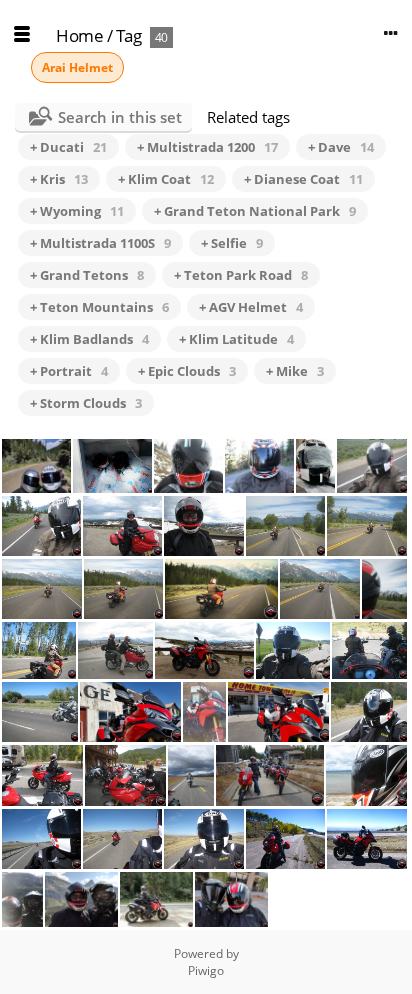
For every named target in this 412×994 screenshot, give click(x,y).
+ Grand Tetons (87, 275)
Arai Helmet (77, 67)
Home (79, 35)
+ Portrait (69, 371)
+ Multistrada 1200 (207, 147)
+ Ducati (68, 147)
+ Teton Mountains (99, 307)
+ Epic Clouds (187, 371)
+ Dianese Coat (303, 179)
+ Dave (341, 147)
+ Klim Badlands (89, 339)
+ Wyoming (77, 211)
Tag (129, 35)
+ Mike (295, 371)
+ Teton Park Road (241, 275)
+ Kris (59, 179)
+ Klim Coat (166, 179)
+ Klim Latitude (236, 339)
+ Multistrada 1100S (100, 243)
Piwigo (206, 970)
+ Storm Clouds (86, 403)
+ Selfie (232, 243)
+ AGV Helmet (251, 307)
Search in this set (120, 117)
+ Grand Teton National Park (255, 211)
